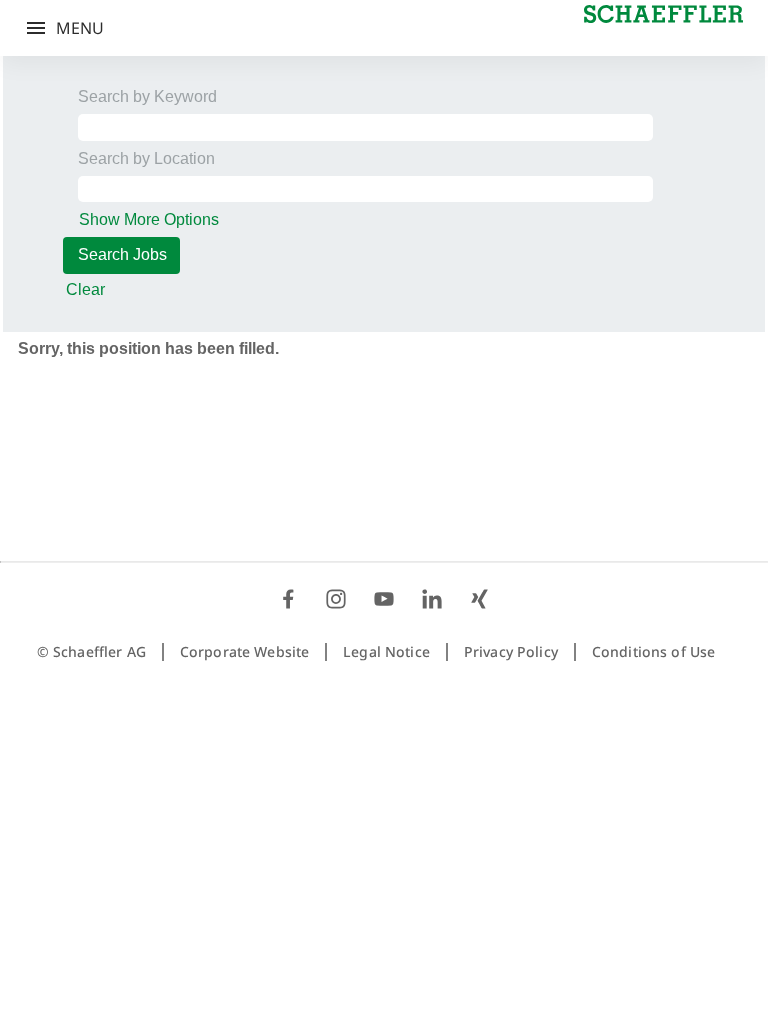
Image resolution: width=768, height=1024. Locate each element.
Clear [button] (85, 289)
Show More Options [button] (149, 219)
